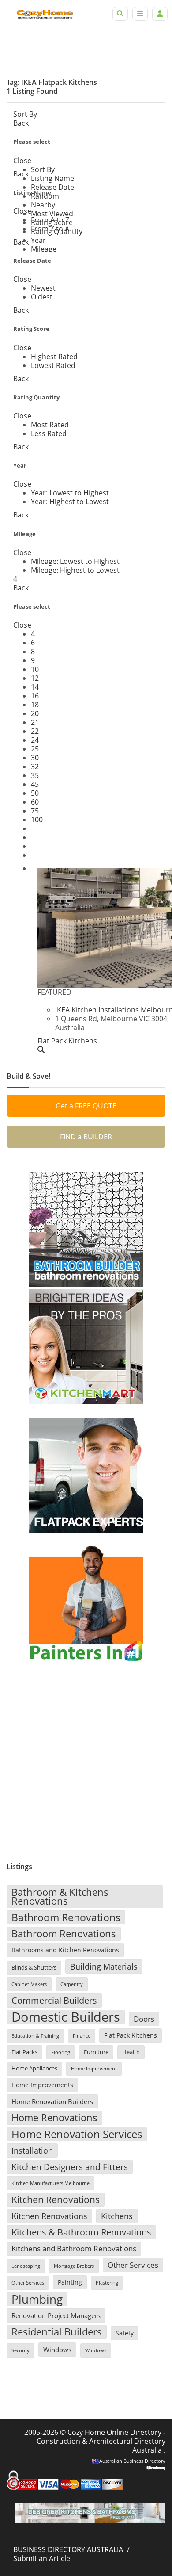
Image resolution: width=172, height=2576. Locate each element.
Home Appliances (34, 2068)
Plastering (107, 2283)
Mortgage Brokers (74, 2266)
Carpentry (72, 1984)
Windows (57, 2350)
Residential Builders (57, 2332)
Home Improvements (42, 2085)
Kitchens (117, 2216)
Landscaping (26, 2266)
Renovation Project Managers (56, 2315)
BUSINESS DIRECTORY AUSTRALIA (68, 2549)
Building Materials (104, 1966)
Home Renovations (54, 2118)
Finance (82, 2036)
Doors (144, 2019)
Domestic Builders (66, 2017)
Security (21, 2350)
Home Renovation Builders (52, 2101)
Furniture (96, 2052)
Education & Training (35, 2036)
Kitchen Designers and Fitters (70, 2167)
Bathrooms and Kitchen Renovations (65, 1950)
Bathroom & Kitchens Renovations (60, 1896)
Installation (32, 2150)
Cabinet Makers (29, 1984)
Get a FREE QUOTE (86, 1106)
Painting (70, 2282)
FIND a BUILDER (86, 1137)
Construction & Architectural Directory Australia (101, 2446)
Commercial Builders (54, 2000)
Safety (125, 2333)
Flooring (61, 2052)
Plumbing (37, 2299)
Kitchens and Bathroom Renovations (74, 2248)
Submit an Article (42, 2558)
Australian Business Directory (132, 2461)
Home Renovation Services (77, 2134)
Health (131, 2052)
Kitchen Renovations (56, 2200)
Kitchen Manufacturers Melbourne (50, 2183)
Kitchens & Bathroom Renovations (81, 2232)
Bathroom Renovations (66, 1917)
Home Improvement (94, 2069)
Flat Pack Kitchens (131, 2035)
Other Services (133, 2265)
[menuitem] (43, 169)
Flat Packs (24, 2052)
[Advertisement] (86, 1758)
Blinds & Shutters (34, 1968)
